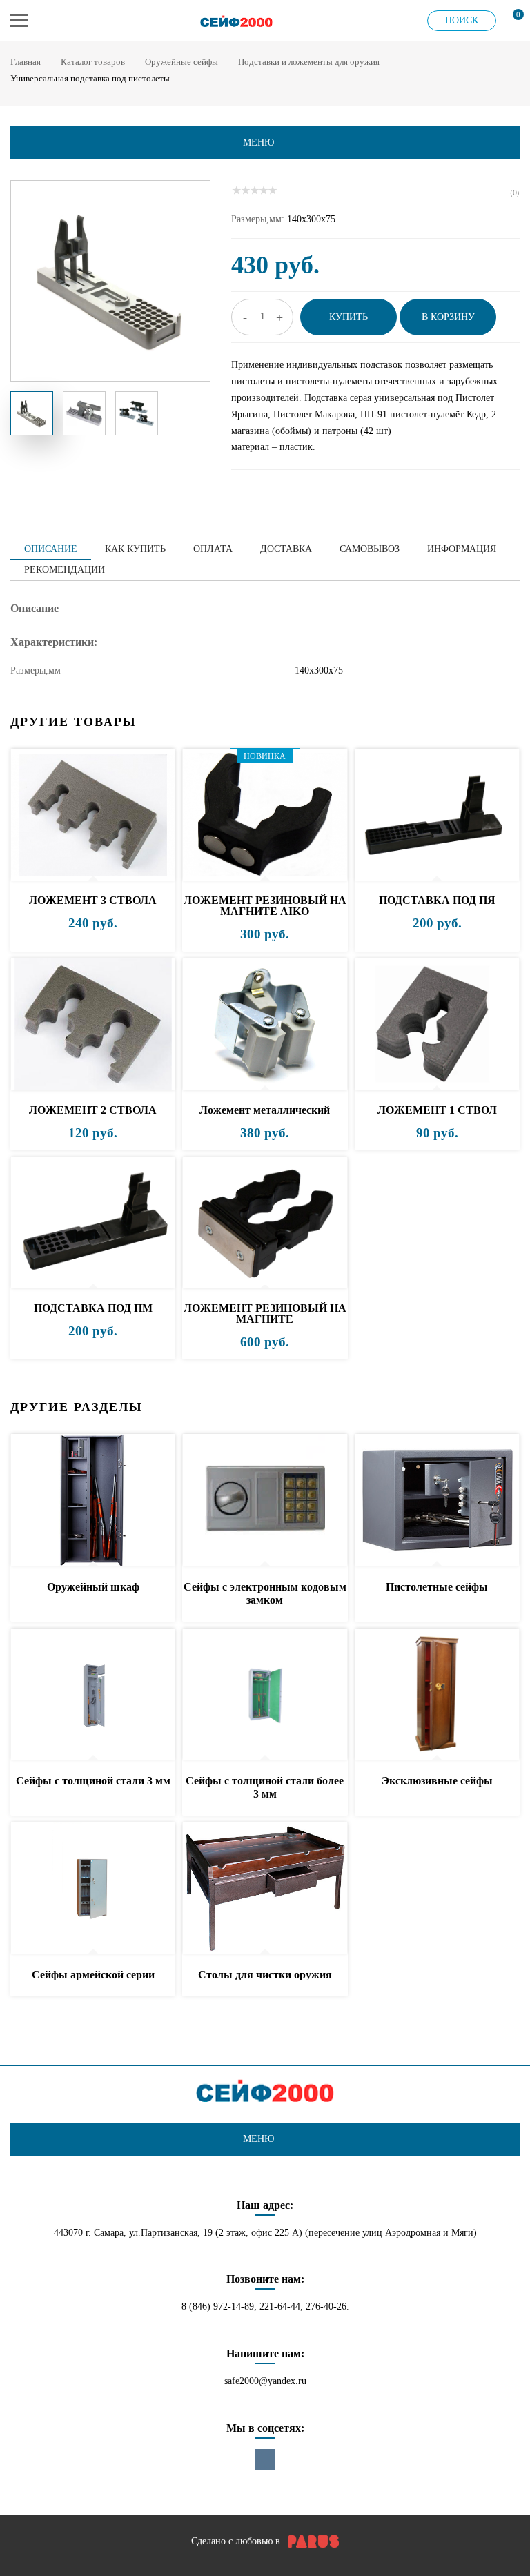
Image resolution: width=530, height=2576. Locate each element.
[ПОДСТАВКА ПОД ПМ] (93, 1224)
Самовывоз (370, 549)
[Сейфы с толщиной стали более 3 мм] (265, 1695)
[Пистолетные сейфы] (437, 1501)
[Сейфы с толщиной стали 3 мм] (93, 1695)
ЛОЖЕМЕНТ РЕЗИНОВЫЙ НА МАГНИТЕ (265, 1314)
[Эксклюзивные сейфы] (437, 1695)
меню (258, 142)
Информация (462, 549)
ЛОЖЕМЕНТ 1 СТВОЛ (437, 1110)
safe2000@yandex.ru (265, 2381)
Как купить (135, 549)
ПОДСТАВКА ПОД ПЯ (437, 900)
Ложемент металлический (265, 1110)
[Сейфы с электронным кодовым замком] (265, 1501)
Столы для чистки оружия (265, 1975)
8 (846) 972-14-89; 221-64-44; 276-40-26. (265, 2307)
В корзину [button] (448, 317)
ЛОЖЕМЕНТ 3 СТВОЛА (93, 900)
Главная (26, 62)
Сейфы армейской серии (93, 1975)
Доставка (286, 549)
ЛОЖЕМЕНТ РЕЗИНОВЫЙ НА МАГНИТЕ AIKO (265, 906)
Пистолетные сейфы (437, 1587)
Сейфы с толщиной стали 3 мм (93, 1781)
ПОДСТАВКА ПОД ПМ (93, 1308)
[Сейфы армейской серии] (93, 1889)
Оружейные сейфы (181, 62)
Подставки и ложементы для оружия (309, 62)
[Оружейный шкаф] (93, 1501)
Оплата (213, 549)
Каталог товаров (93, 62)
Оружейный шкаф (93, 1587)
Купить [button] (349, 317)
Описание (51, 549)
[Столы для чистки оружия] (265, 1889)
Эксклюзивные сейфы (437, 1781)
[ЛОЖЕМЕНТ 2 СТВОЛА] (93, 1025)
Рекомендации (65, 570)
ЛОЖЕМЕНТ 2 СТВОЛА (93, 1110)
